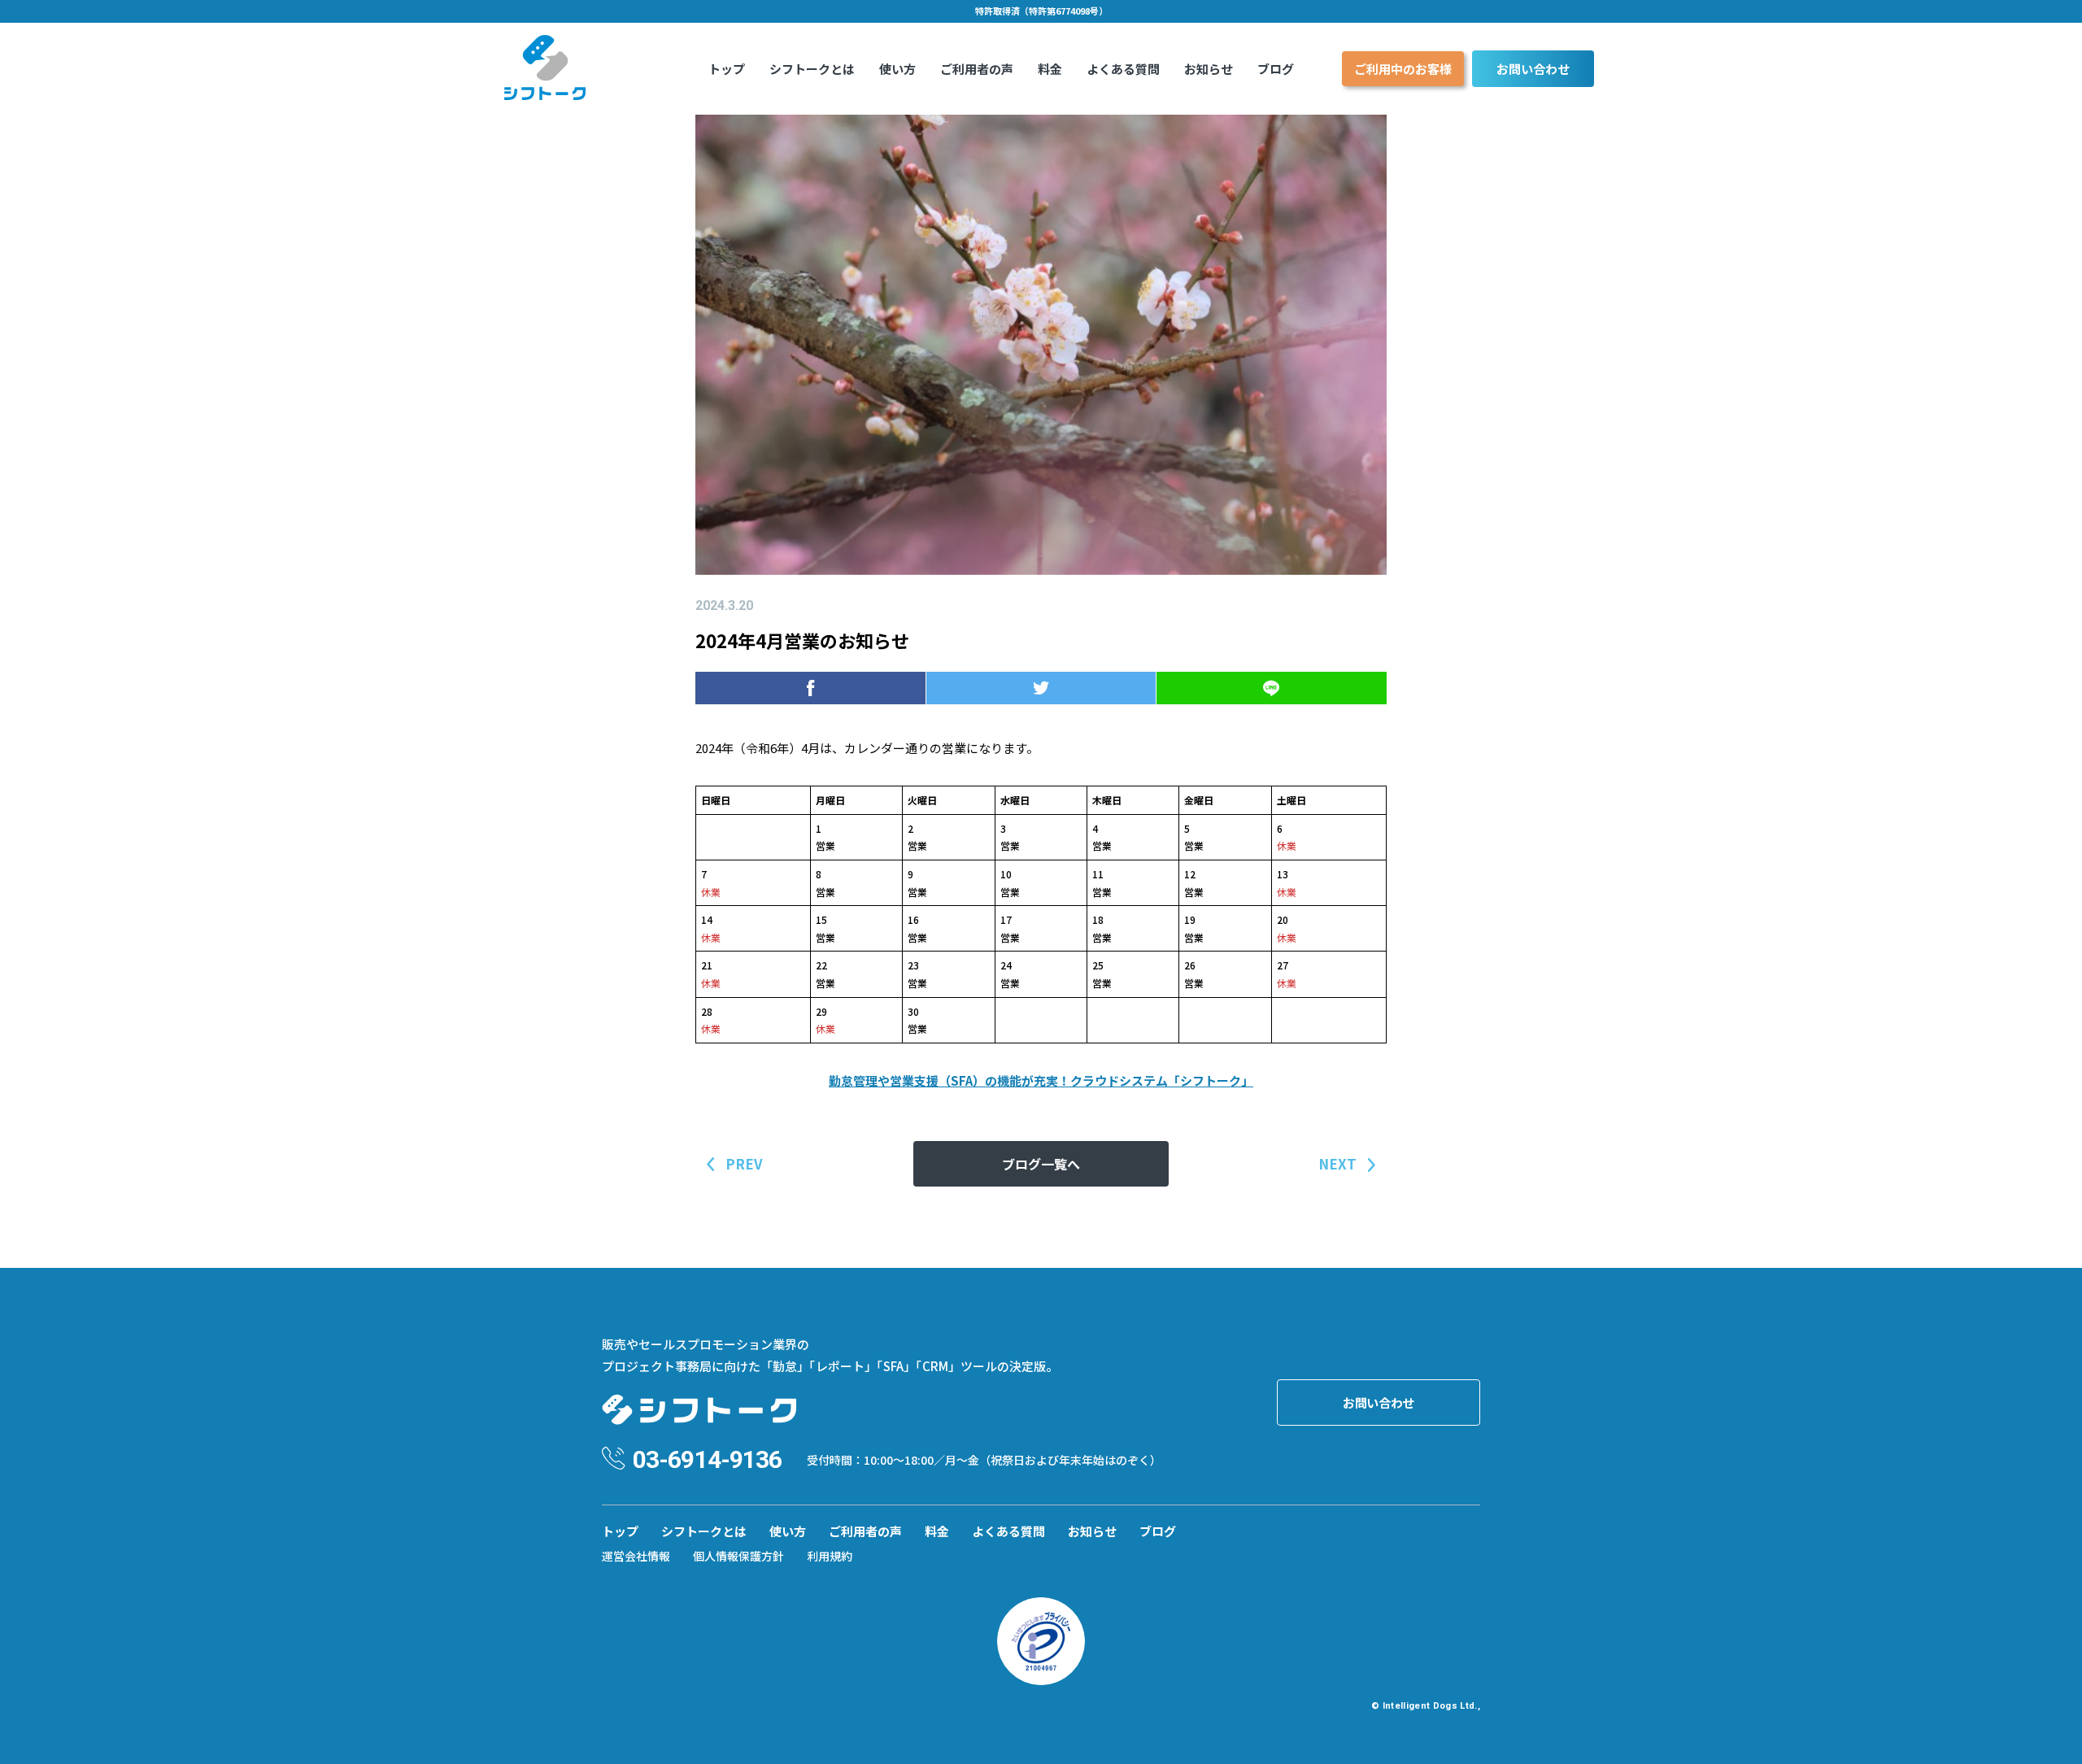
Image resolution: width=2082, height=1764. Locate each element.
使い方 (897, 69)
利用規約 (830, 1556)
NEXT (1337, 1163)
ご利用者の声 (977, 69)
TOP (2043, 1734)
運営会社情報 (636, 1556)
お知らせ (1209, 69)
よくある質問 (1123, 69)
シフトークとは (812, 69)
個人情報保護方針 (738, 1556)
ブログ (1276, 69)
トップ (727, 69)
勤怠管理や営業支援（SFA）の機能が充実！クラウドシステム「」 (1041, 1080)
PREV (744, 1163)
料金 (1050, 69)
